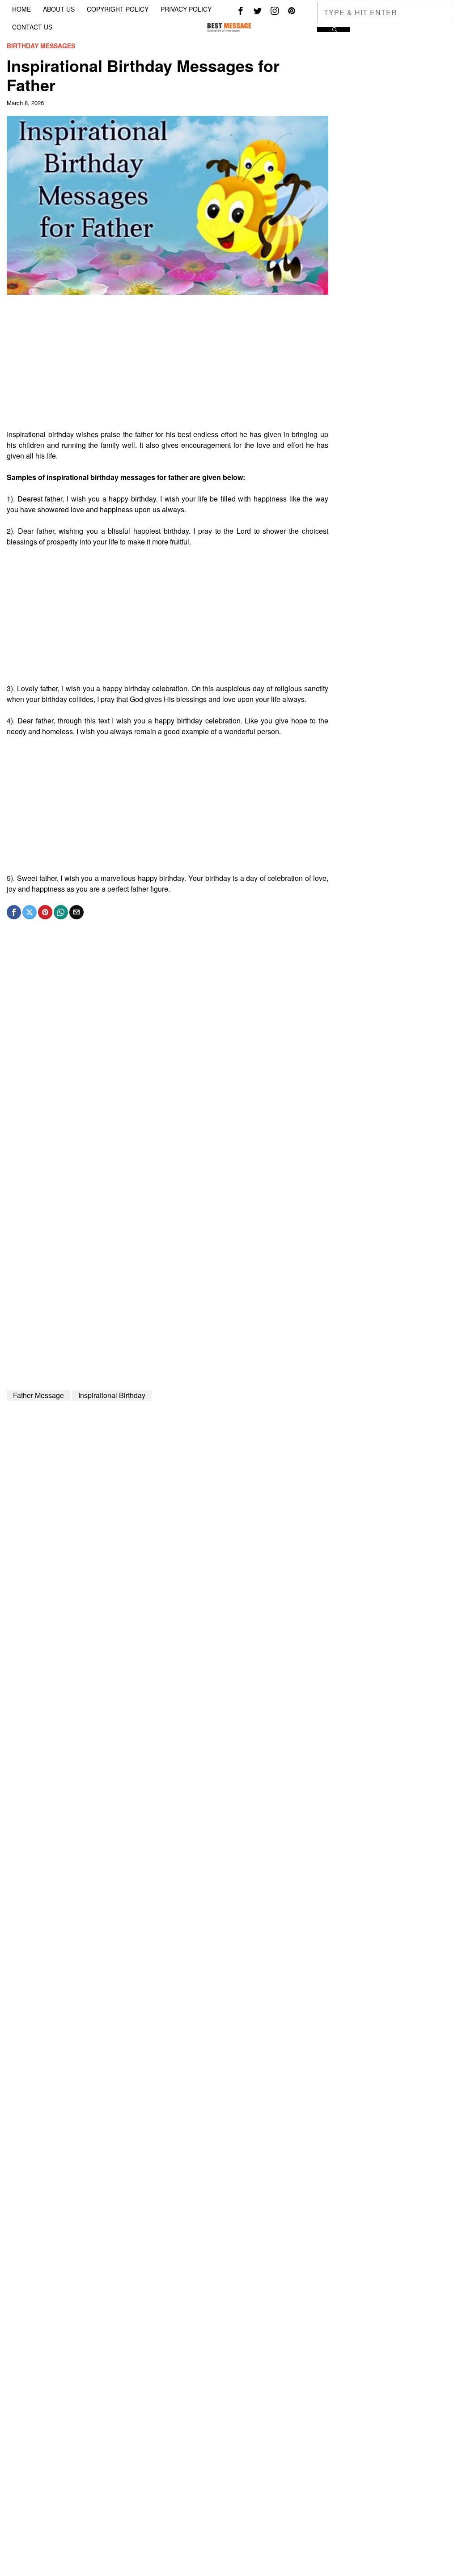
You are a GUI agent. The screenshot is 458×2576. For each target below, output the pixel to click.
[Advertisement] (167, 366)
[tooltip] (241, 11)
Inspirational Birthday (112, 1395)
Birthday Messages (41, 46)
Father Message (38, 1395)
